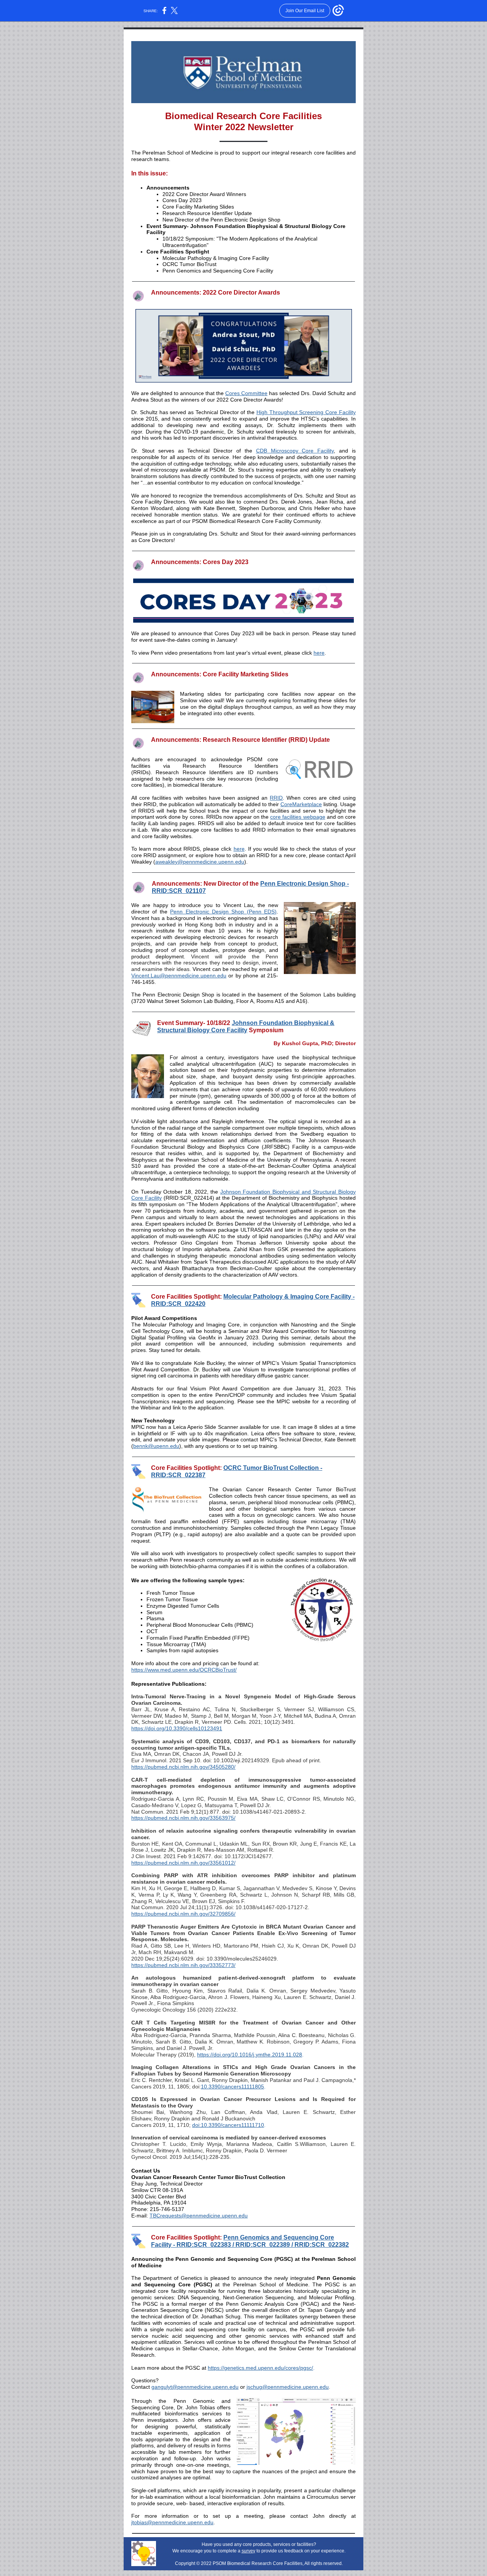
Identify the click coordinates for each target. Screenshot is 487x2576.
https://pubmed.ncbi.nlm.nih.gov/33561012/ (183, 1863)
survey (248, 2551)
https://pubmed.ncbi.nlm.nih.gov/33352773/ (183, 1965)
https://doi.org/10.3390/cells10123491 (177, 1728)
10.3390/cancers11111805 (232, 2087)
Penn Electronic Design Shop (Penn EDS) (223, 912)
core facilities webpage (298, 817)
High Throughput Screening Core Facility (306, 412)
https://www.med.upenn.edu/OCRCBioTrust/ (184, 1670)
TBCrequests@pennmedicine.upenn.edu (199, 2216)
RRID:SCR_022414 (189, 1198)
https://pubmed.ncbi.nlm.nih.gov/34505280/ (183, 1767)
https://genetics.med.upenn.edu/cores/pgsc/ (260, 2368)
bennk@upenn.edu (156, 1446)
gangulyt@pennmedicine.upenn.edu (195, 2387)
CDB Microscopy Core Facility (295, 451)
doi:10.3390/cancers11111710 (228, 2125)
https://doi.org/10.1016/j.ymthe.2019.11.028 (250, 2055)
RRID (276, 798)
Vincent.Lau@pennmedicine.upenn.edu (179, 976)
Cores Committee (246, 393)
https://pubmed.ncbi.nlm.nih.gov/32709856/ (183, 1914)
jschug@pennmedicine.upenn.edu (288, 2387)
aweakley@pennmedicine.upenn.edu (200, 862)
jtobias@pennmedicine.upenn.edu (172, 2522)
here (319, 653)
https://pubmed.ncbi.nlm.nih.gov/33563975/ (183, 1818)
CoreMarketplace (301, 804)
